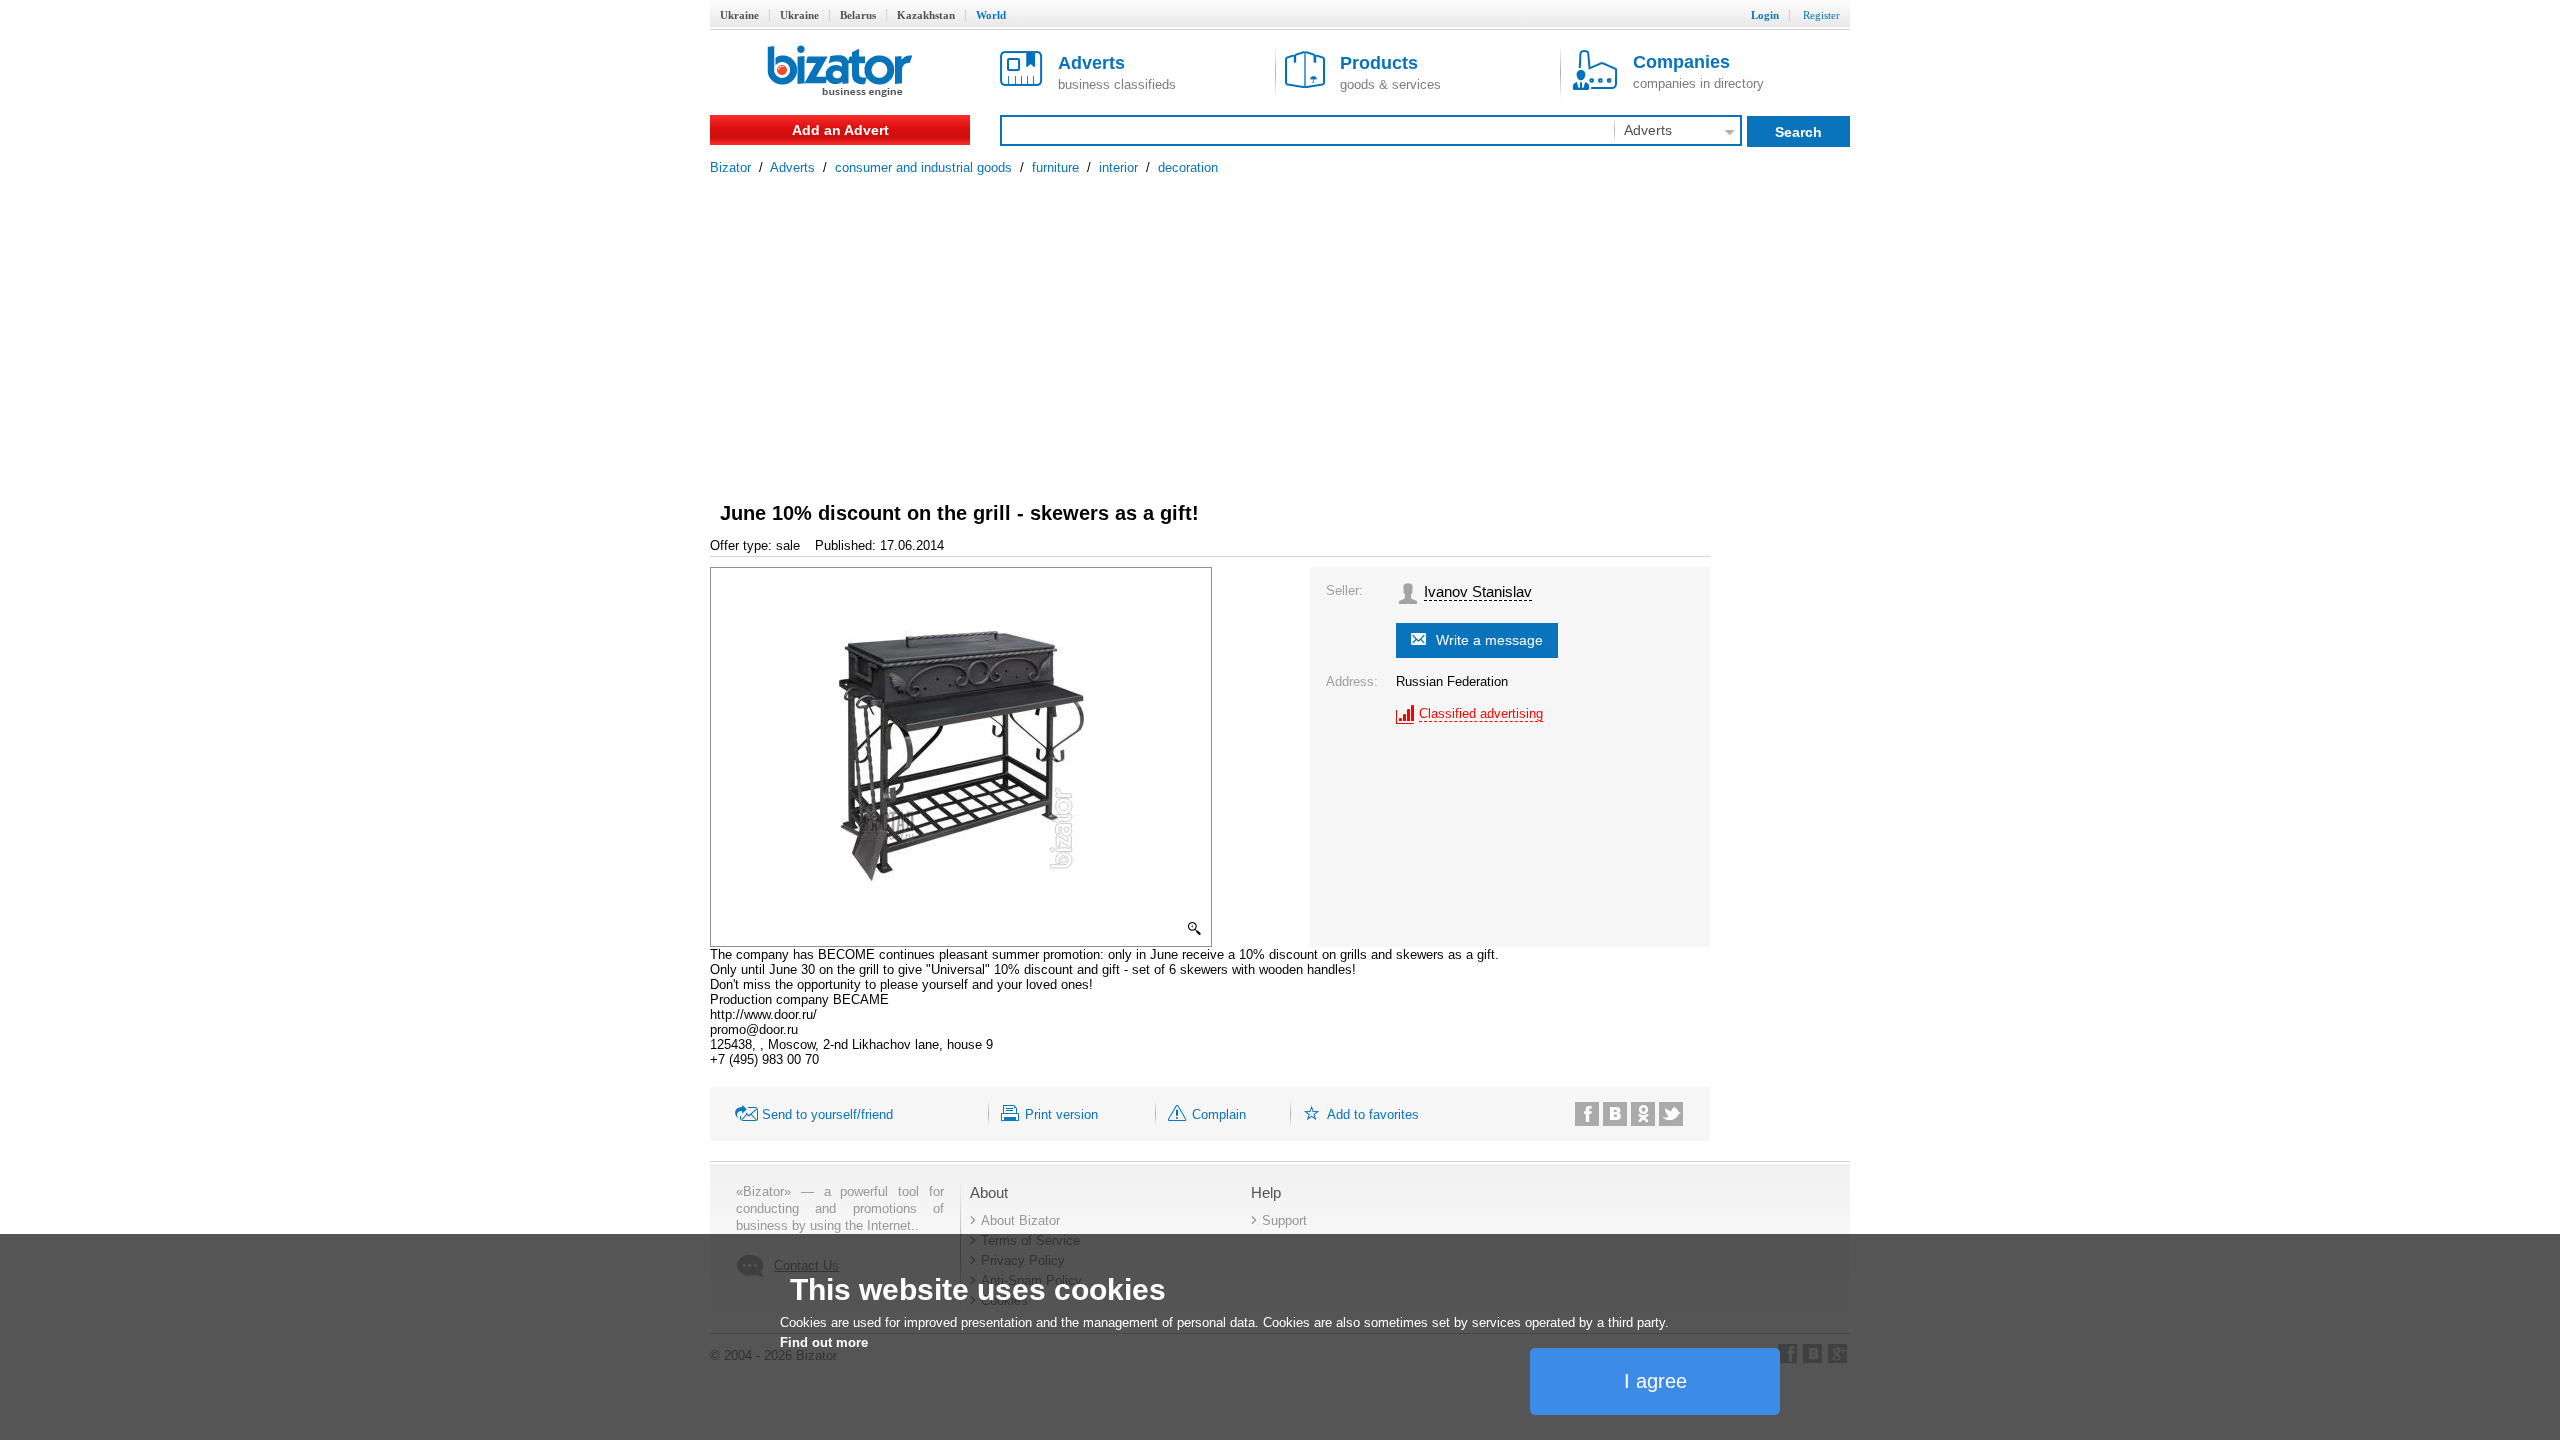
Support (1284, 1220)
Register (1821, 15)
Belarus (858, 15)
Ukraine (739, 15)
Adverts (792, 167)
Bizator (730, 167)
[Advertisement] (1280, 325)
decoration (1188, 167)
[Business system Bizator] (840, 72)
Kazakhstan (926, 15)
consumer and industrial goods (923, 167)
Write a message (1489, 640)
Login (1765, 15)
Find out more (824, 1342)
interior (1118, 167)
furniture (1055, 167)
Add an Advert (840, 130)
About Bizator (1020, 1220)
